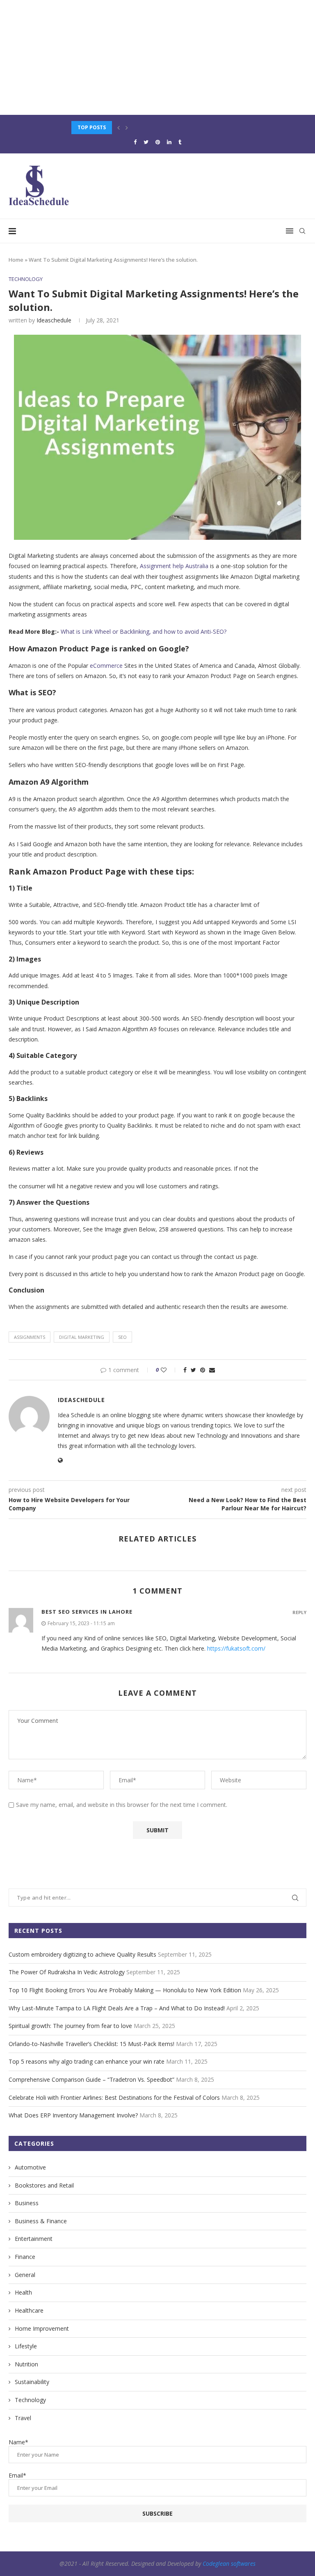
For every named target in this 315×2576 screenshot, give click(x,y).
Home (16, 260)
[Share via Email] (212, 1370)
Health (23, 2292)
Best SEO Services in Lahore (87, 1612)
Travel (23, 2418)
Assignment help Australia (174, 566)
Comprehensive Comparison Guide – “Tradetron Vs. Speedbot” (91, 2079)
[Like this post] (169, 1370)
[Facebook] (135, 142)
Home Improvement (42, 2328)
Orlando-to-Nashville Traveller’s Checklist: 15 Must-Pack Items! (91, 2044)
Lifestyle (26, 2346)
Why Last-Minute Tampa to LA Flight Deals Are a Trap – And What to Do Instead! (117, 2008)
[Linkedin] (169, 142)
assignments (30, 1337)
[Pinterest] (158, 142)
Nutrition (26, 2364)
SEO (122, 1337)
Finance (25, 2257)
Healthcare (29, 2310)
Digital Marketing (82, 1337)
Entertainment (34, 2239)
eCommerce (107, 666)
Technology (26, 279)
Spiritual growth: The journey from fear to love (70, 2026)
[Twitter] (146, 142)
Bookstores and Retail (44, 2185)
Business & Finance (41, 2221)
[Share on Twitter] (193, 1370)
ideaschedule (54, 320)
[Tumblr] (180, 142)
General (25, 2275)
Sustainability (32, 2382)
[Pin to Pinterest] (203, 1370)
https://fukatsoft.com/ (236, 1648)
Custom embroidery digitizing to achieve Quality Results (82, 1954)
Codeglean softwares (229, 2563)
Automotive (30, 2167)
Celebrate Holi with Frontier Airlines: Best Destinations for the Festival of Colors (114, 2098)
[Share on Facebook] (185, 1370)
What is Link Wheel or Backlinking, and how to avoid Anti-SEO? (144, 631)
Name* (18, 2442)
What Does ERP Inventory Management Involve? (73, 2115)
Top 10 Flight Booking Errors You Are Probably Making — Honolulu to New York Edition (125, 1990)
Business (27, 2203)
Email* (17, 2475)
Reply (299, 1612)
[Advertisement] (157, 57)
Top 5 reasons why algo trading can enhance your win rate (87, 2061)
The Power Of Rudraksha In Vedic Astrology (67, 1972)
